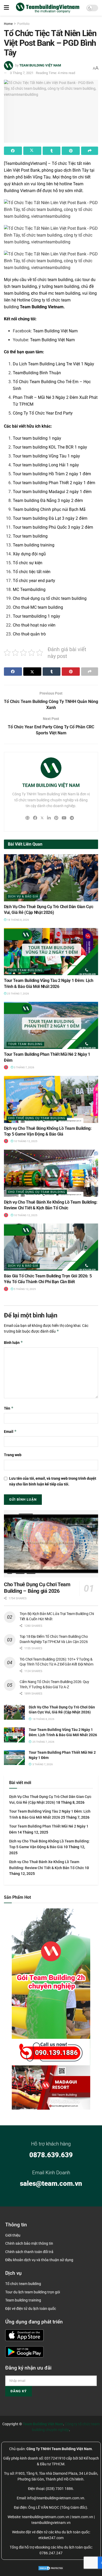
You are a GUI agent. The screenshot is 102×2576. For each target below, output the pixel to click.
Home (8, 24)
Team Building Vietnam (42, 307)
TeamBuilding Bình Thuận (37, 373)
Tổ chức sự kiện (28, 563)
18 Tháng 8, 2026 (18, 920)
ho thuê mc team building (56, 293)
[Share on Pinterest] (71, 151)
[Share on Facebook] (13, 151)
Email (10, 1431)
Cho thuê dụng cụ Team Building (37, 1118)
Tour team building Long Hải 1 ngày (46, 465)
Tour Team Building (25, 970)
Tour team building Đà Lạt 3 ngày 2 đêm (50, 518)
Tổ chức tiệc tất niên (32, 572)
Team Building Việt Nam (55, 331)
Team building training (34, 545)
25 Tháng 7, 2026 (18, 994)
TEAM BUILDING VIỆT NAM (40, 65)
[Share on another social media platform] (90, 151)
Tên (9, 1408)
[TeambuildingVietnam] (25, 163)
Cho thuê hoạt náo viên (34, 625)
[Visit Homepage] (48, 8)
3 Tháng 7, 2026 (24, 1067)
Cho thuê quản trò (29, 634)
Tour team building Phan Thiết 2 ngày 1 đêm (54, 483)
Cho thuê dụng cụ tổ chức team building (50, 598)
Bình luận (13, 1342)
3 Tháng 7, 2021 (22, 73)
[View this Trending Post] (6, 1067)
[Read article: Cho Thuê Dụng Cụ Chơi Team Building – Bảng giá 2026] (51, 1544)
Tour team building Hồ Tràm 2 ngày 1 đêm (52, 474)
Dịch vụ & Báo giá (23, 896)
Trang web (13, 1455)
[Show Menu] (6, 8)
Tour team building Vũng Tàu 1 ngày (46, 456)
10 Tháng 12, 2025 (25, 1141)
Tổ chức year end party (34, 581)
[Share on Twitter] (32, 151)
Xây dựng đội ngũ (29, 554)
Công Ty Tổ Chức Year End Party (43, 413)
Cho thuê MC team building (38, 607)
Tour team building (30, 536)
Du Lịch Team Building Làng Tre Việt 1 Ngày (53, 364)
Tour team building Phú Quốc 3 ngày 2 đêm (53, 527)
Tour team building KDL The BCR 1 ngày (50, 447)
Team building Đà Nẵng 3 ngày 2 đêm (48, 501)
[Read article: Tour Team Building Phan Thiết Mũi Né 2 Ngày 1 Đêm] (51, 1025)
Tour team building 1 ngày (37, 438)
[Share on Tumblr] (52, 151)
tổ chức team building (53, 280)
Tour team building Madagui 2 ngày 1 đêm (52, 492)
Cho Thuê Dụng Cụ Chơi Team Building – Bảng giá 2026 (37, 1588)
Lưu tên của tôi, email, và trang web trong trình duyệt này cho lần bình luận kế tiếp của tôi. (53, 1481)
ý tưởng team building (59, 286)
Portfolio (23, 24)
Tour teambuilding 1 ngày (36, 616)
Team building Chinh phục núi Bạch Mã (49, 509)
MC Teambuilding (29, 589)
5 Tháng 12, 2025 (25, 1289)
